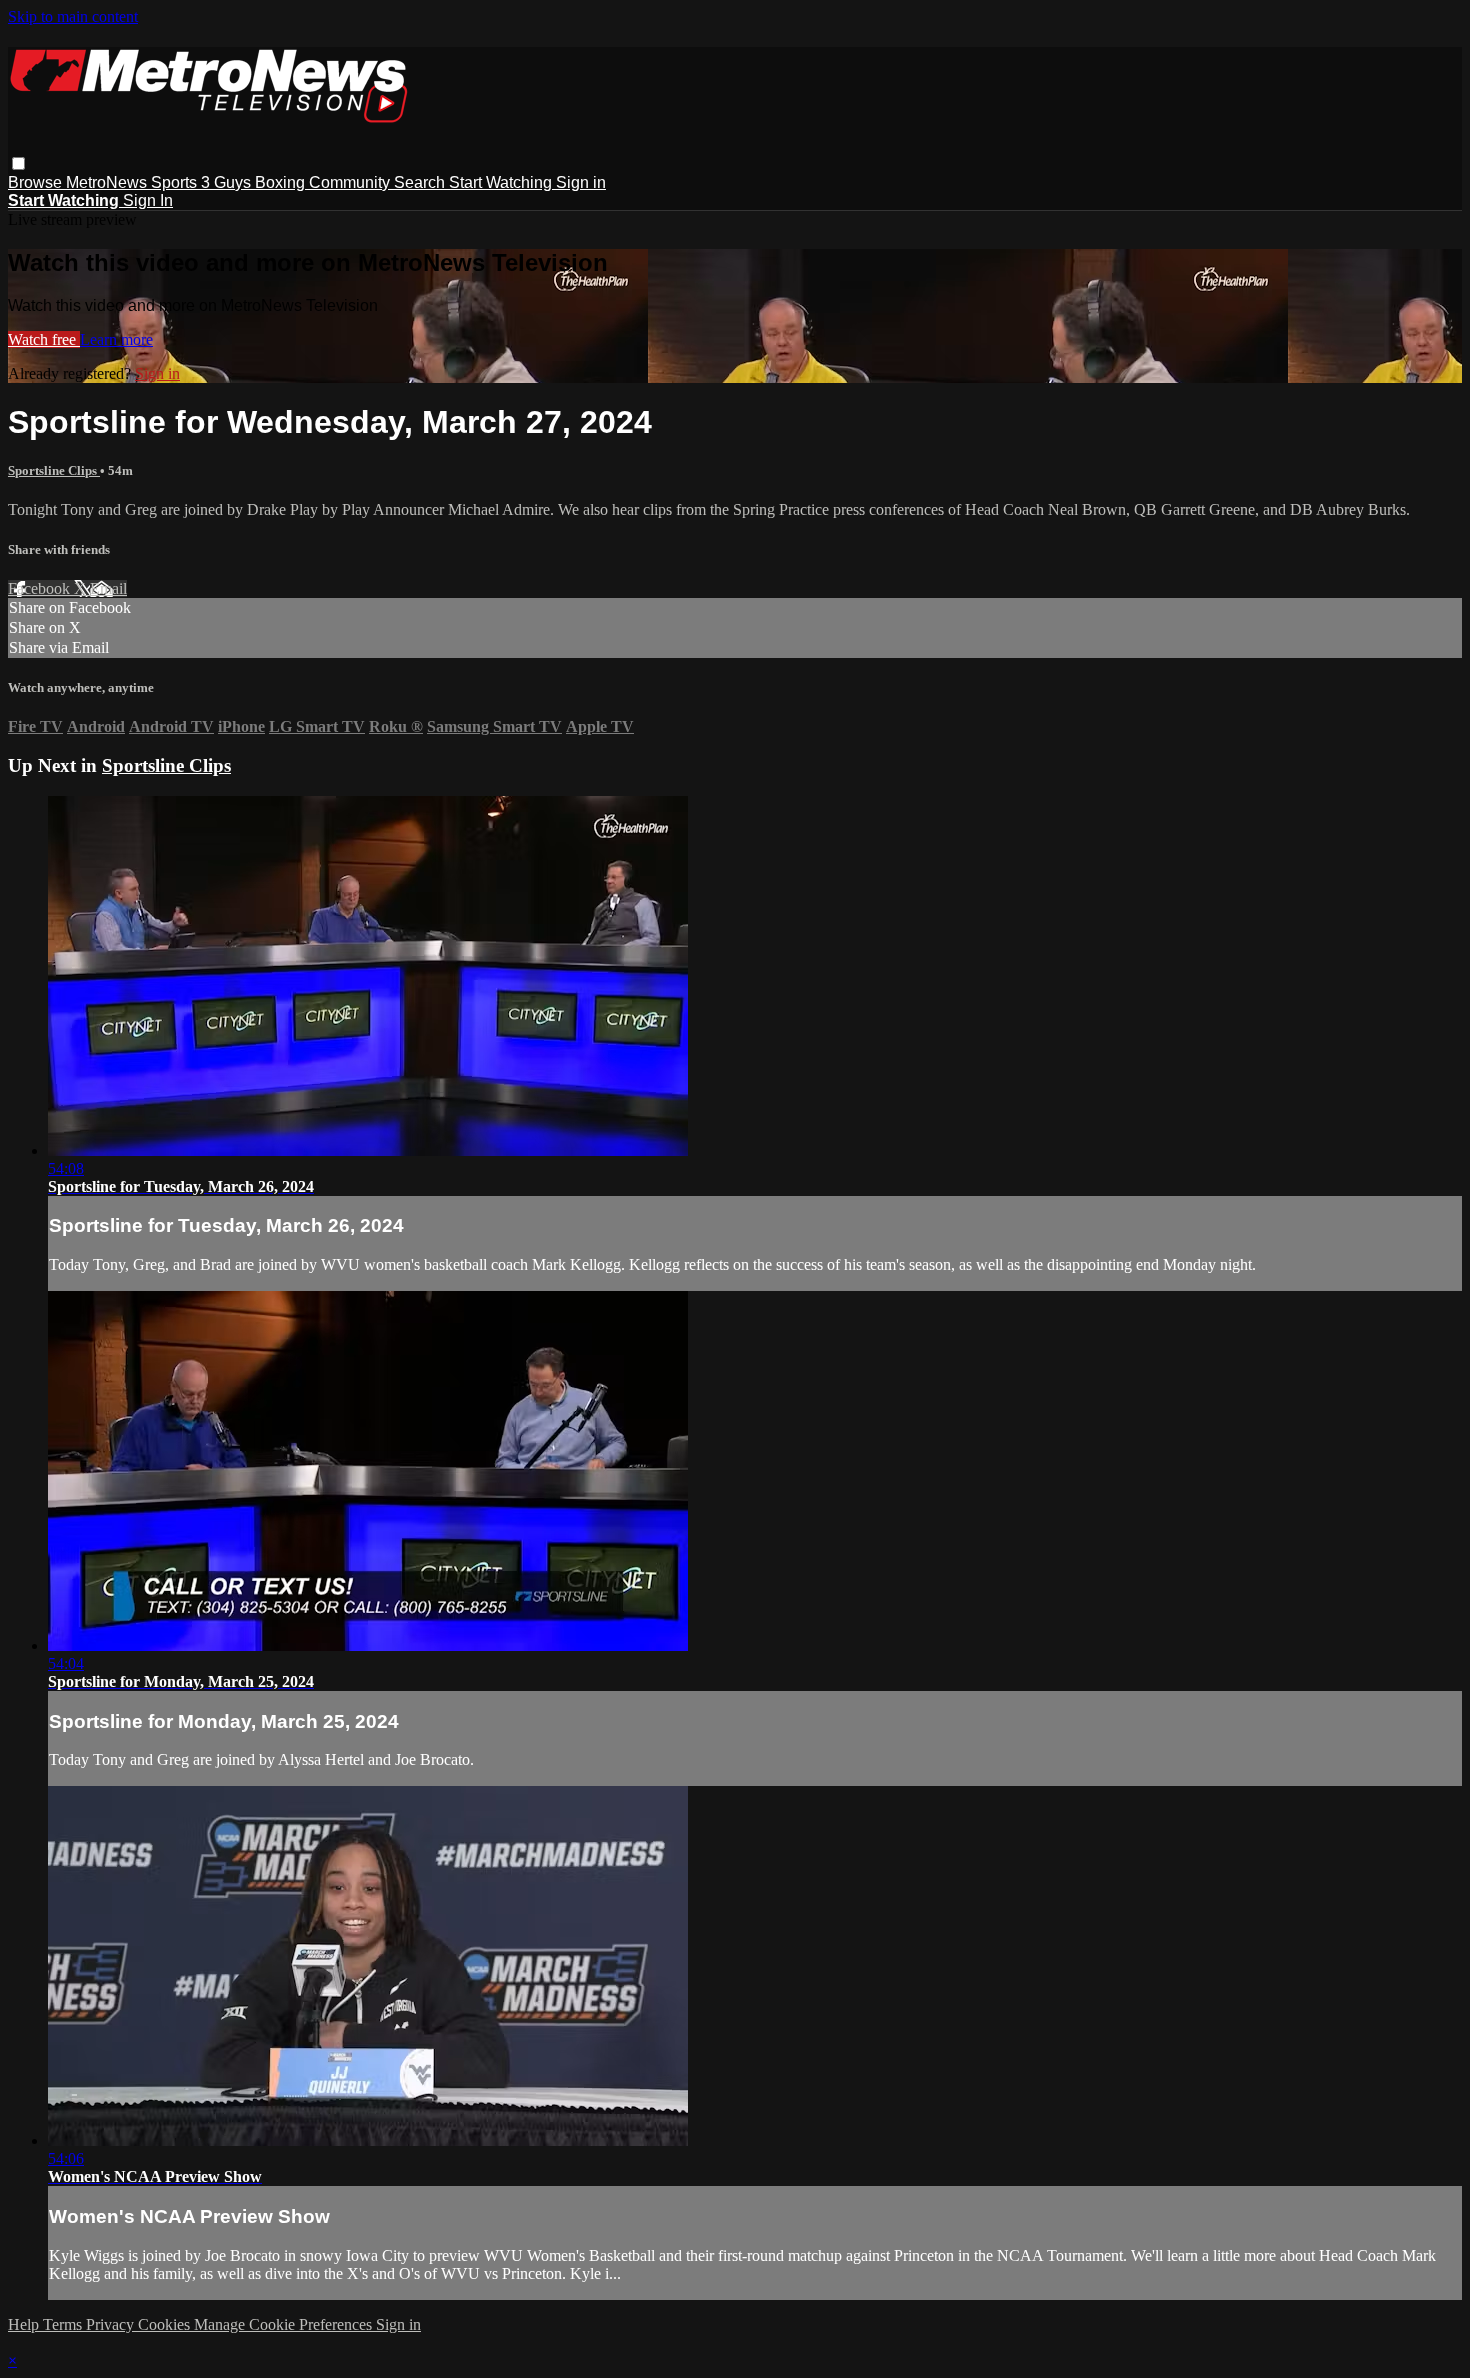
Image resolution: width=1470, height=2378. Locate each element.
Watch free (44, 339)
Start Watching (502, 182)
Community (351, 182)
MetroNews (108, 182)
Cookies (166, 2324)
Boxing (282, 182)
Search (421, 182)
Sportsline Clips (54, 470)
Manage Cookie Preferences (285, 2324)
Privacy (112, 2324)
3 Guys (228, 182)
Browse (37, 182)
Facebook (41, 588)
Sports (176, 182)
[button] (18, 163)
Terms (64, 2324)
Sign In (148, 200)
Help (25, 2324)
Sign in (581, 182)
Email (108, 588)
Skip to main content (73, 16)
